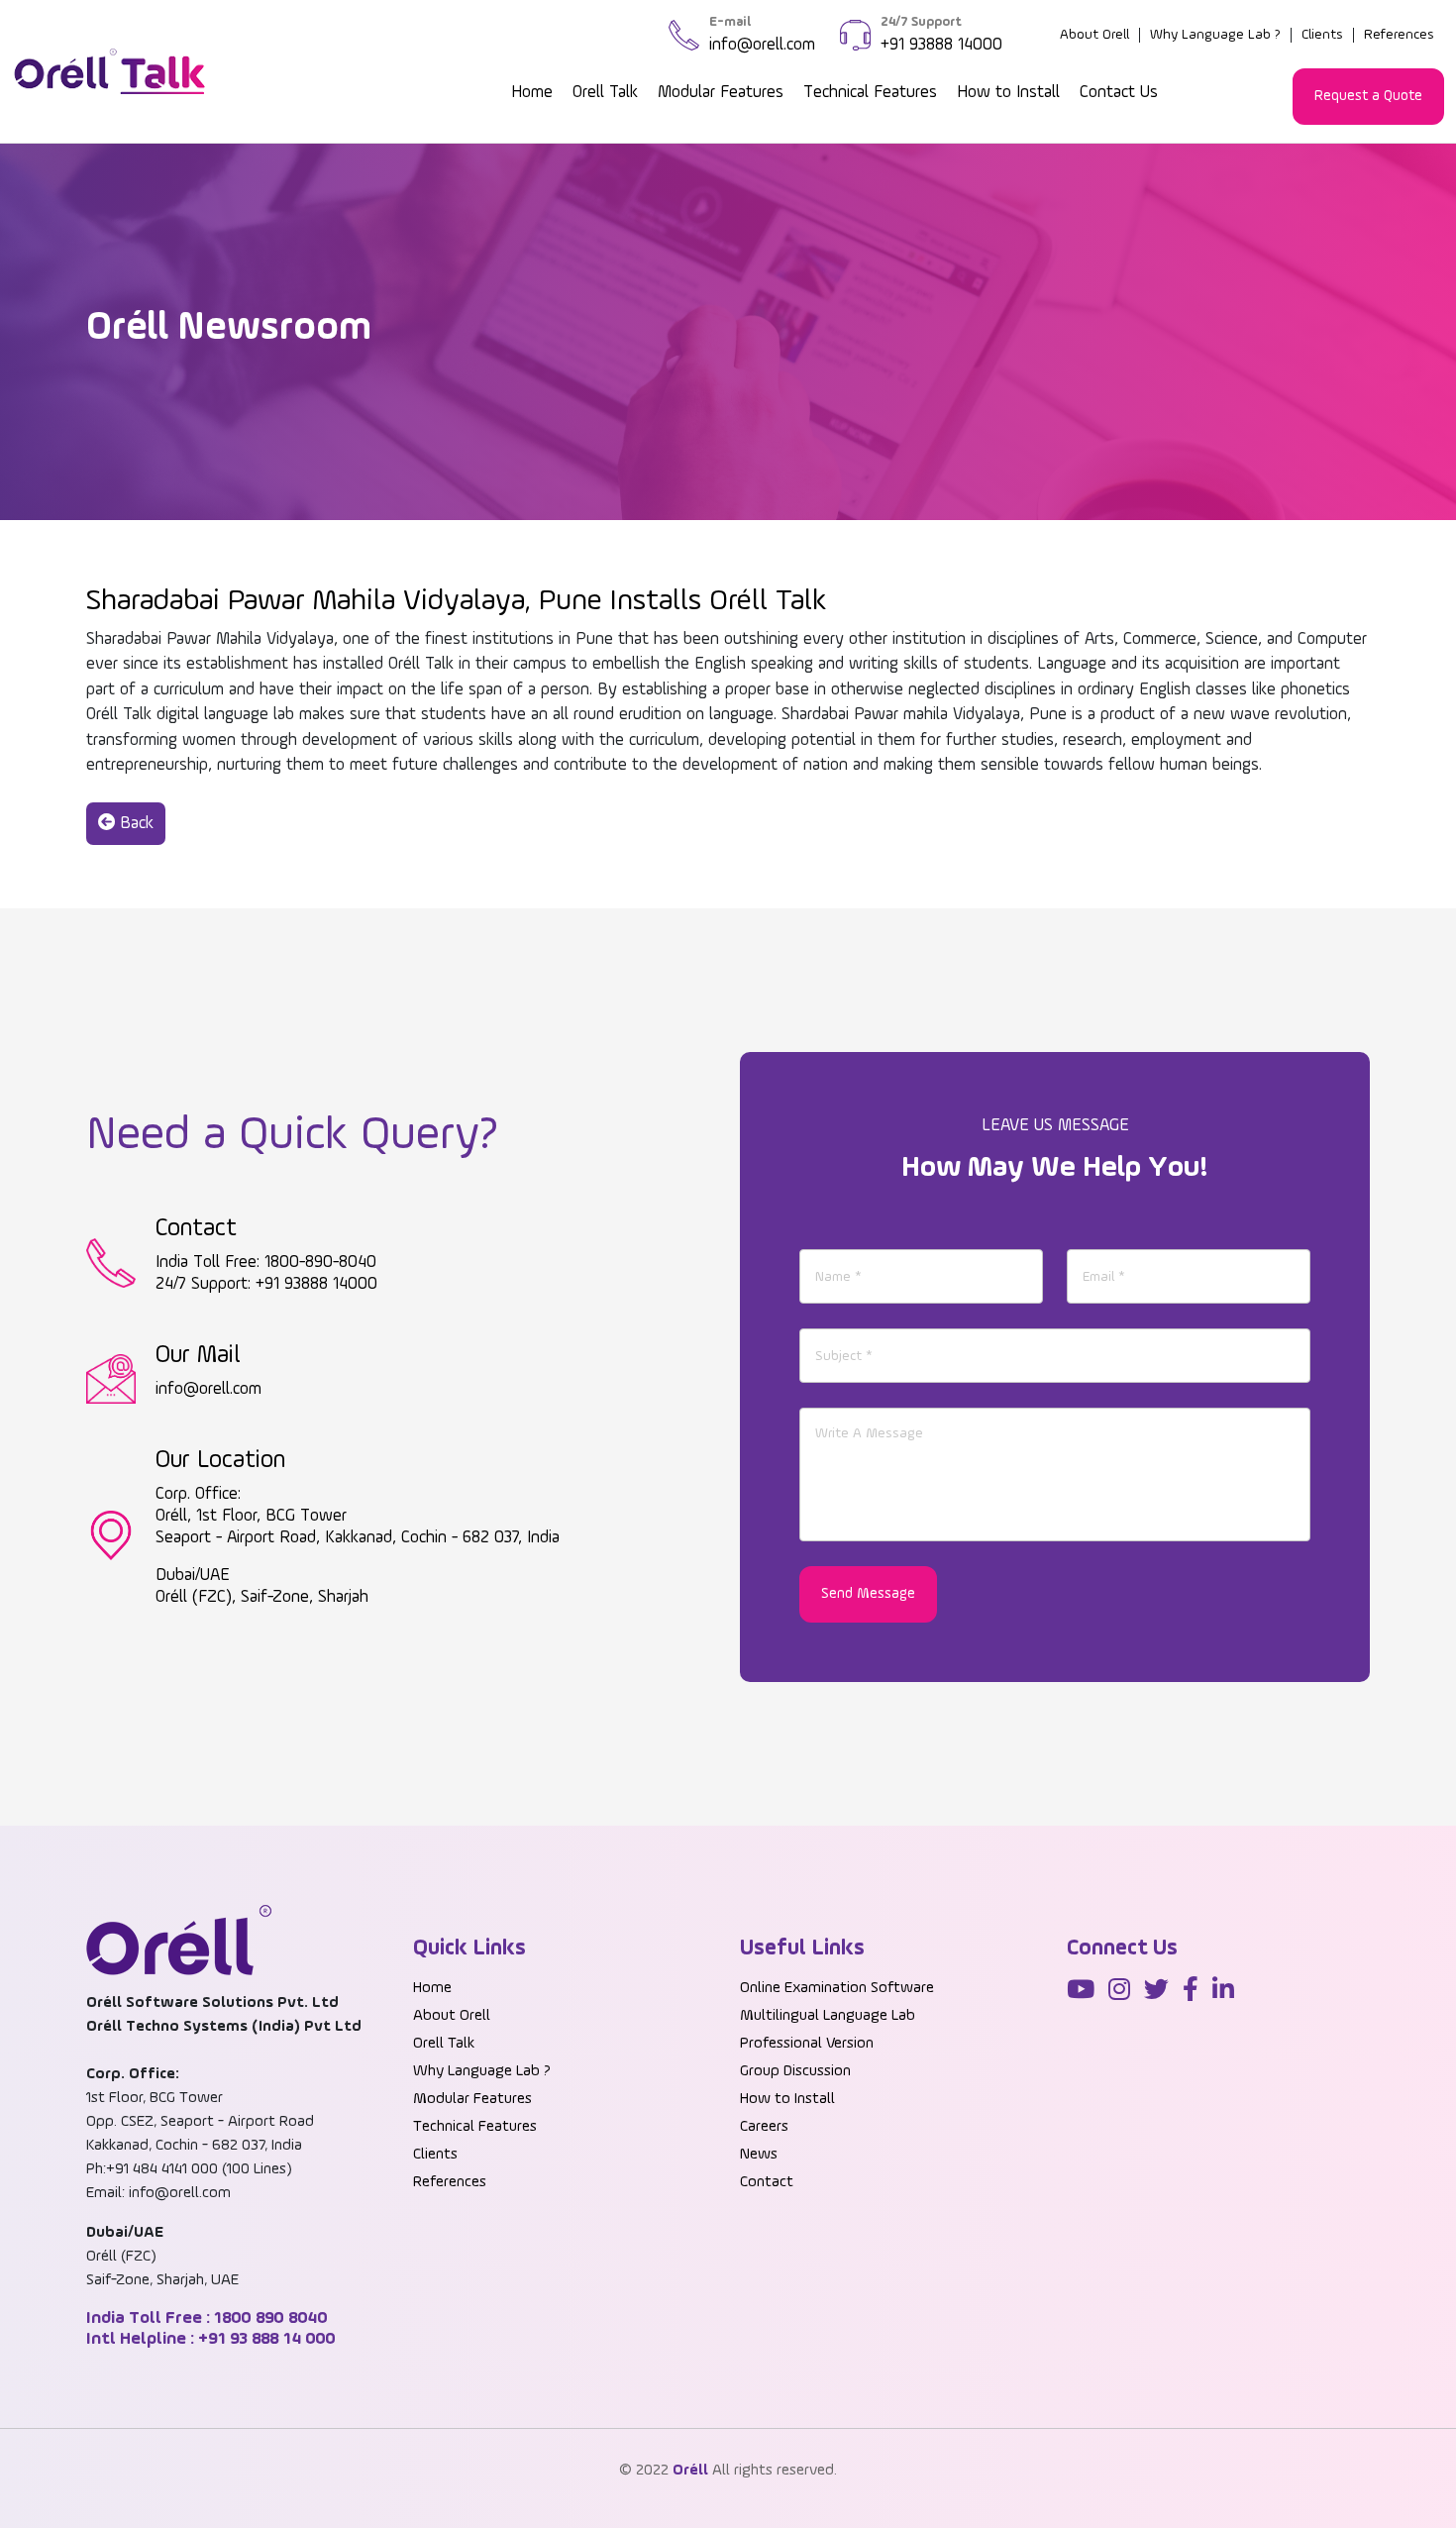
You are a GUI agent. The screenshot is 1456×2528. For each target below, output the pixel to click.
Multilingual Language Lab (828, 2016)
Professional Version (807, 2044)
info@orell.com (762, 45)
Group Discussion (795, 2071)
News (759, 2155)
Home (532, 93)
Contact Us (1119, 93)
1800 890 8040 (269, 2318)
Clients (1322, 35)
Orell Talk (605, 93)
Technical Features (870, 93)
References (1399, 35)
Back (134, 824)
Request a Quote (1368, 96)
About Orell (1094, 35)
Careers (764, 2127)
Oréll (690, 2471)
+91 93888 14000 (941, 45)
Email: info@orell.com (158, 2193)
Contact (767, 2182)
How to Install (1008, 93)
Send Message (868, 1593)
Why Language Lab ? (1215, 35)
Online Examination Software (837, 1988)
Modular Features (721, 93)
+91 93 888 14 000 (265, 2339)
